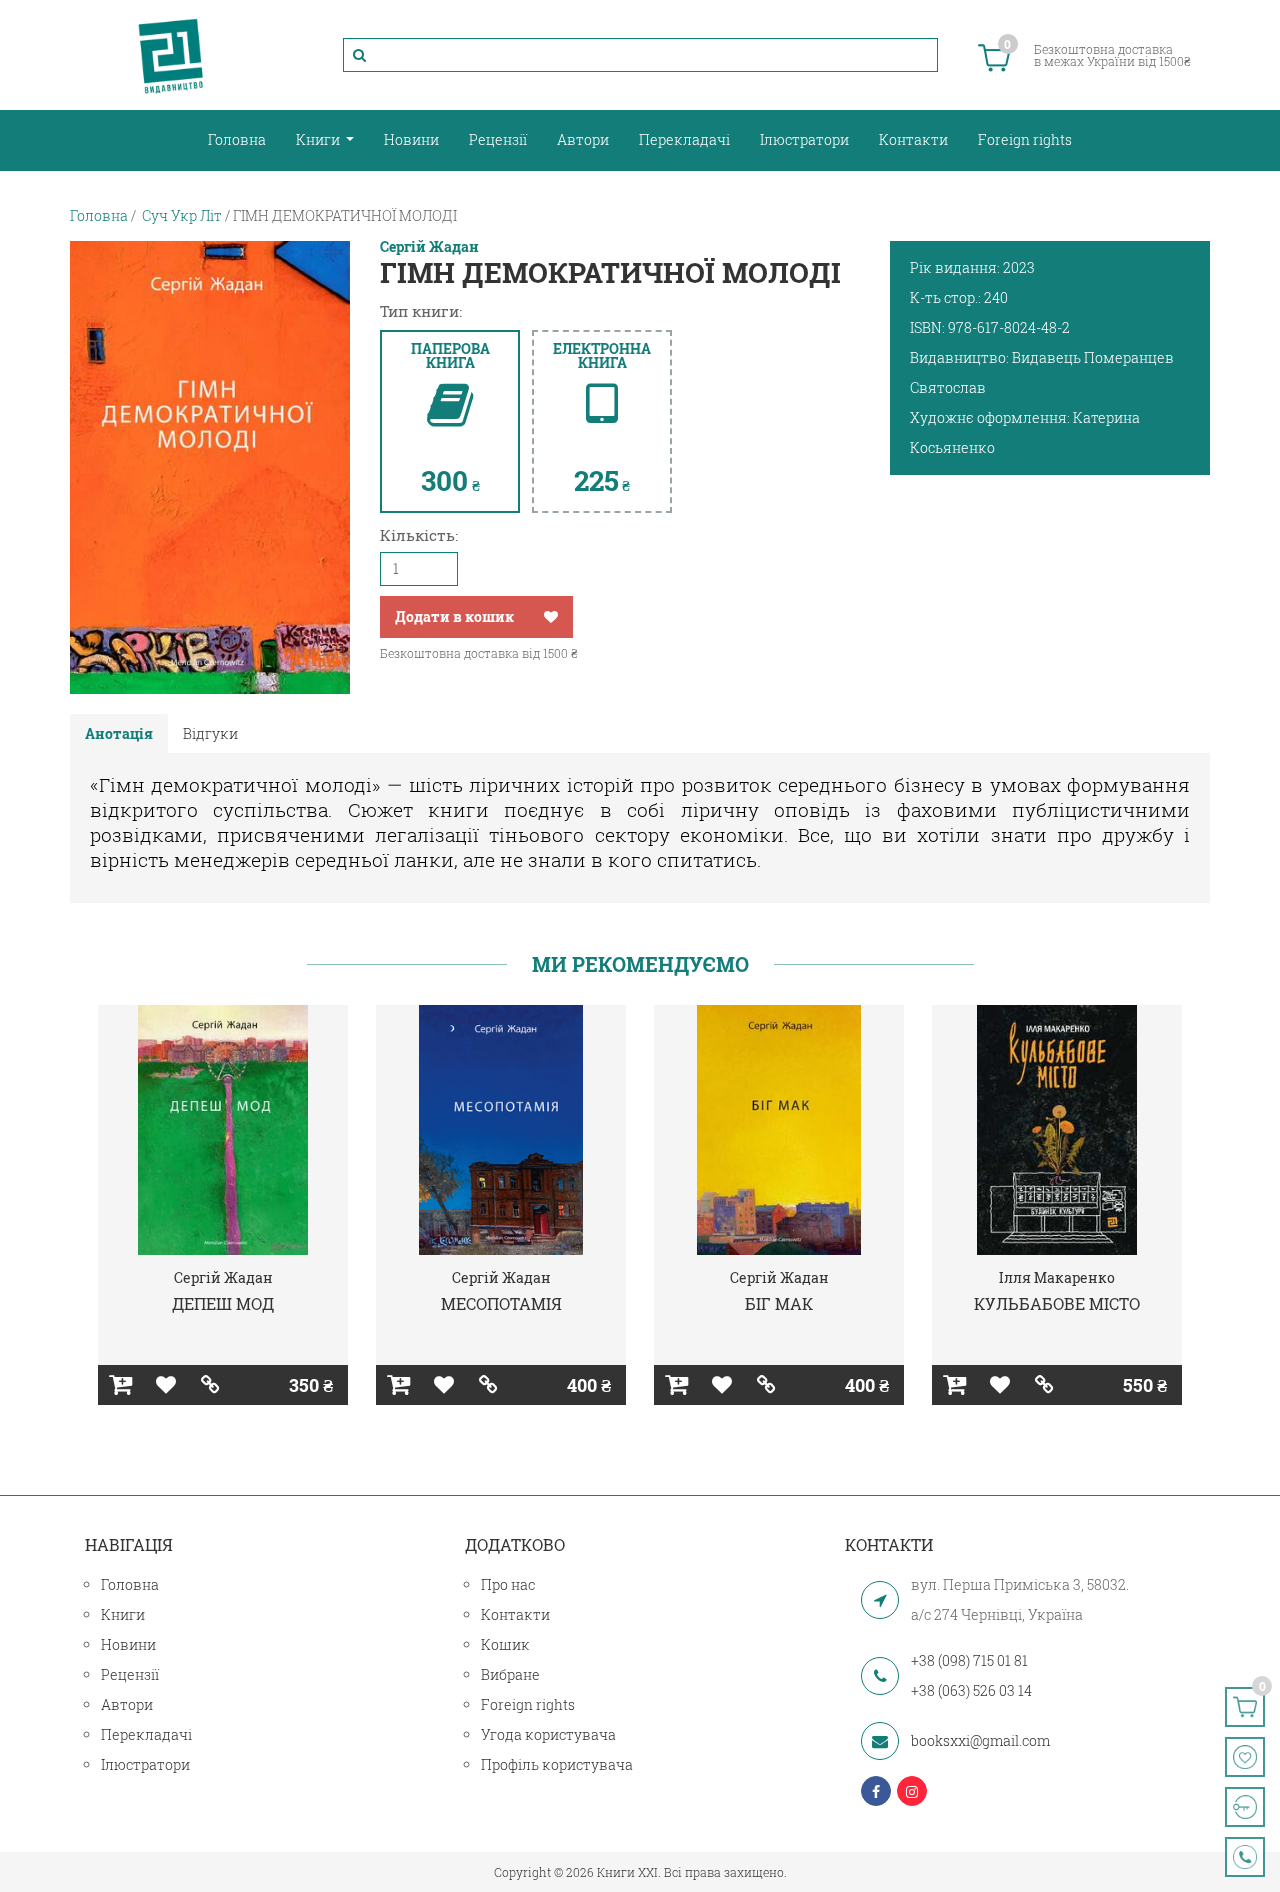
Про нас (508, 1584)
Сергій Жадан (429, 247)
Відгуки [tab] (210, 733)
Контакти (913, 139)
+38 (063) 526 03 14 (971, 1690)
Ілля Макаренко (1057, 1277)
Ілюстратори (804, 139)
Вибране (510, 1674)
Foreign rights (1025, 139)
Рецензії (498, 139)
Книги (319, 139)
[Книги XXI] (171, 55)
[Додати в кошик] (120, 1385)
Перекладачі (684, 139)
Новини (411, 139)
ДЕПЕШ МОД (223, 1303)
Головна (237, 139)
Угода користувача (548, 1734)
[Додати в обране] (551, 617)
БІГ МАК (779, 1303)
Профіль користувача (557, 1764)
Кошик (505, 1644)
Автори (583, 139)
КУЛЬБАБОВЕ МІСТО (1057, 1303)
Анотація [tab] (119, 733)
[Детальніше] (210, 1385)
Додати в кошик (454, 616)
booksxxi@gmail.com (980, 1740)
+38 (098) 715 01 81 (969, 1660)
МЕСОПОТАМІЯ (501, 1303)
